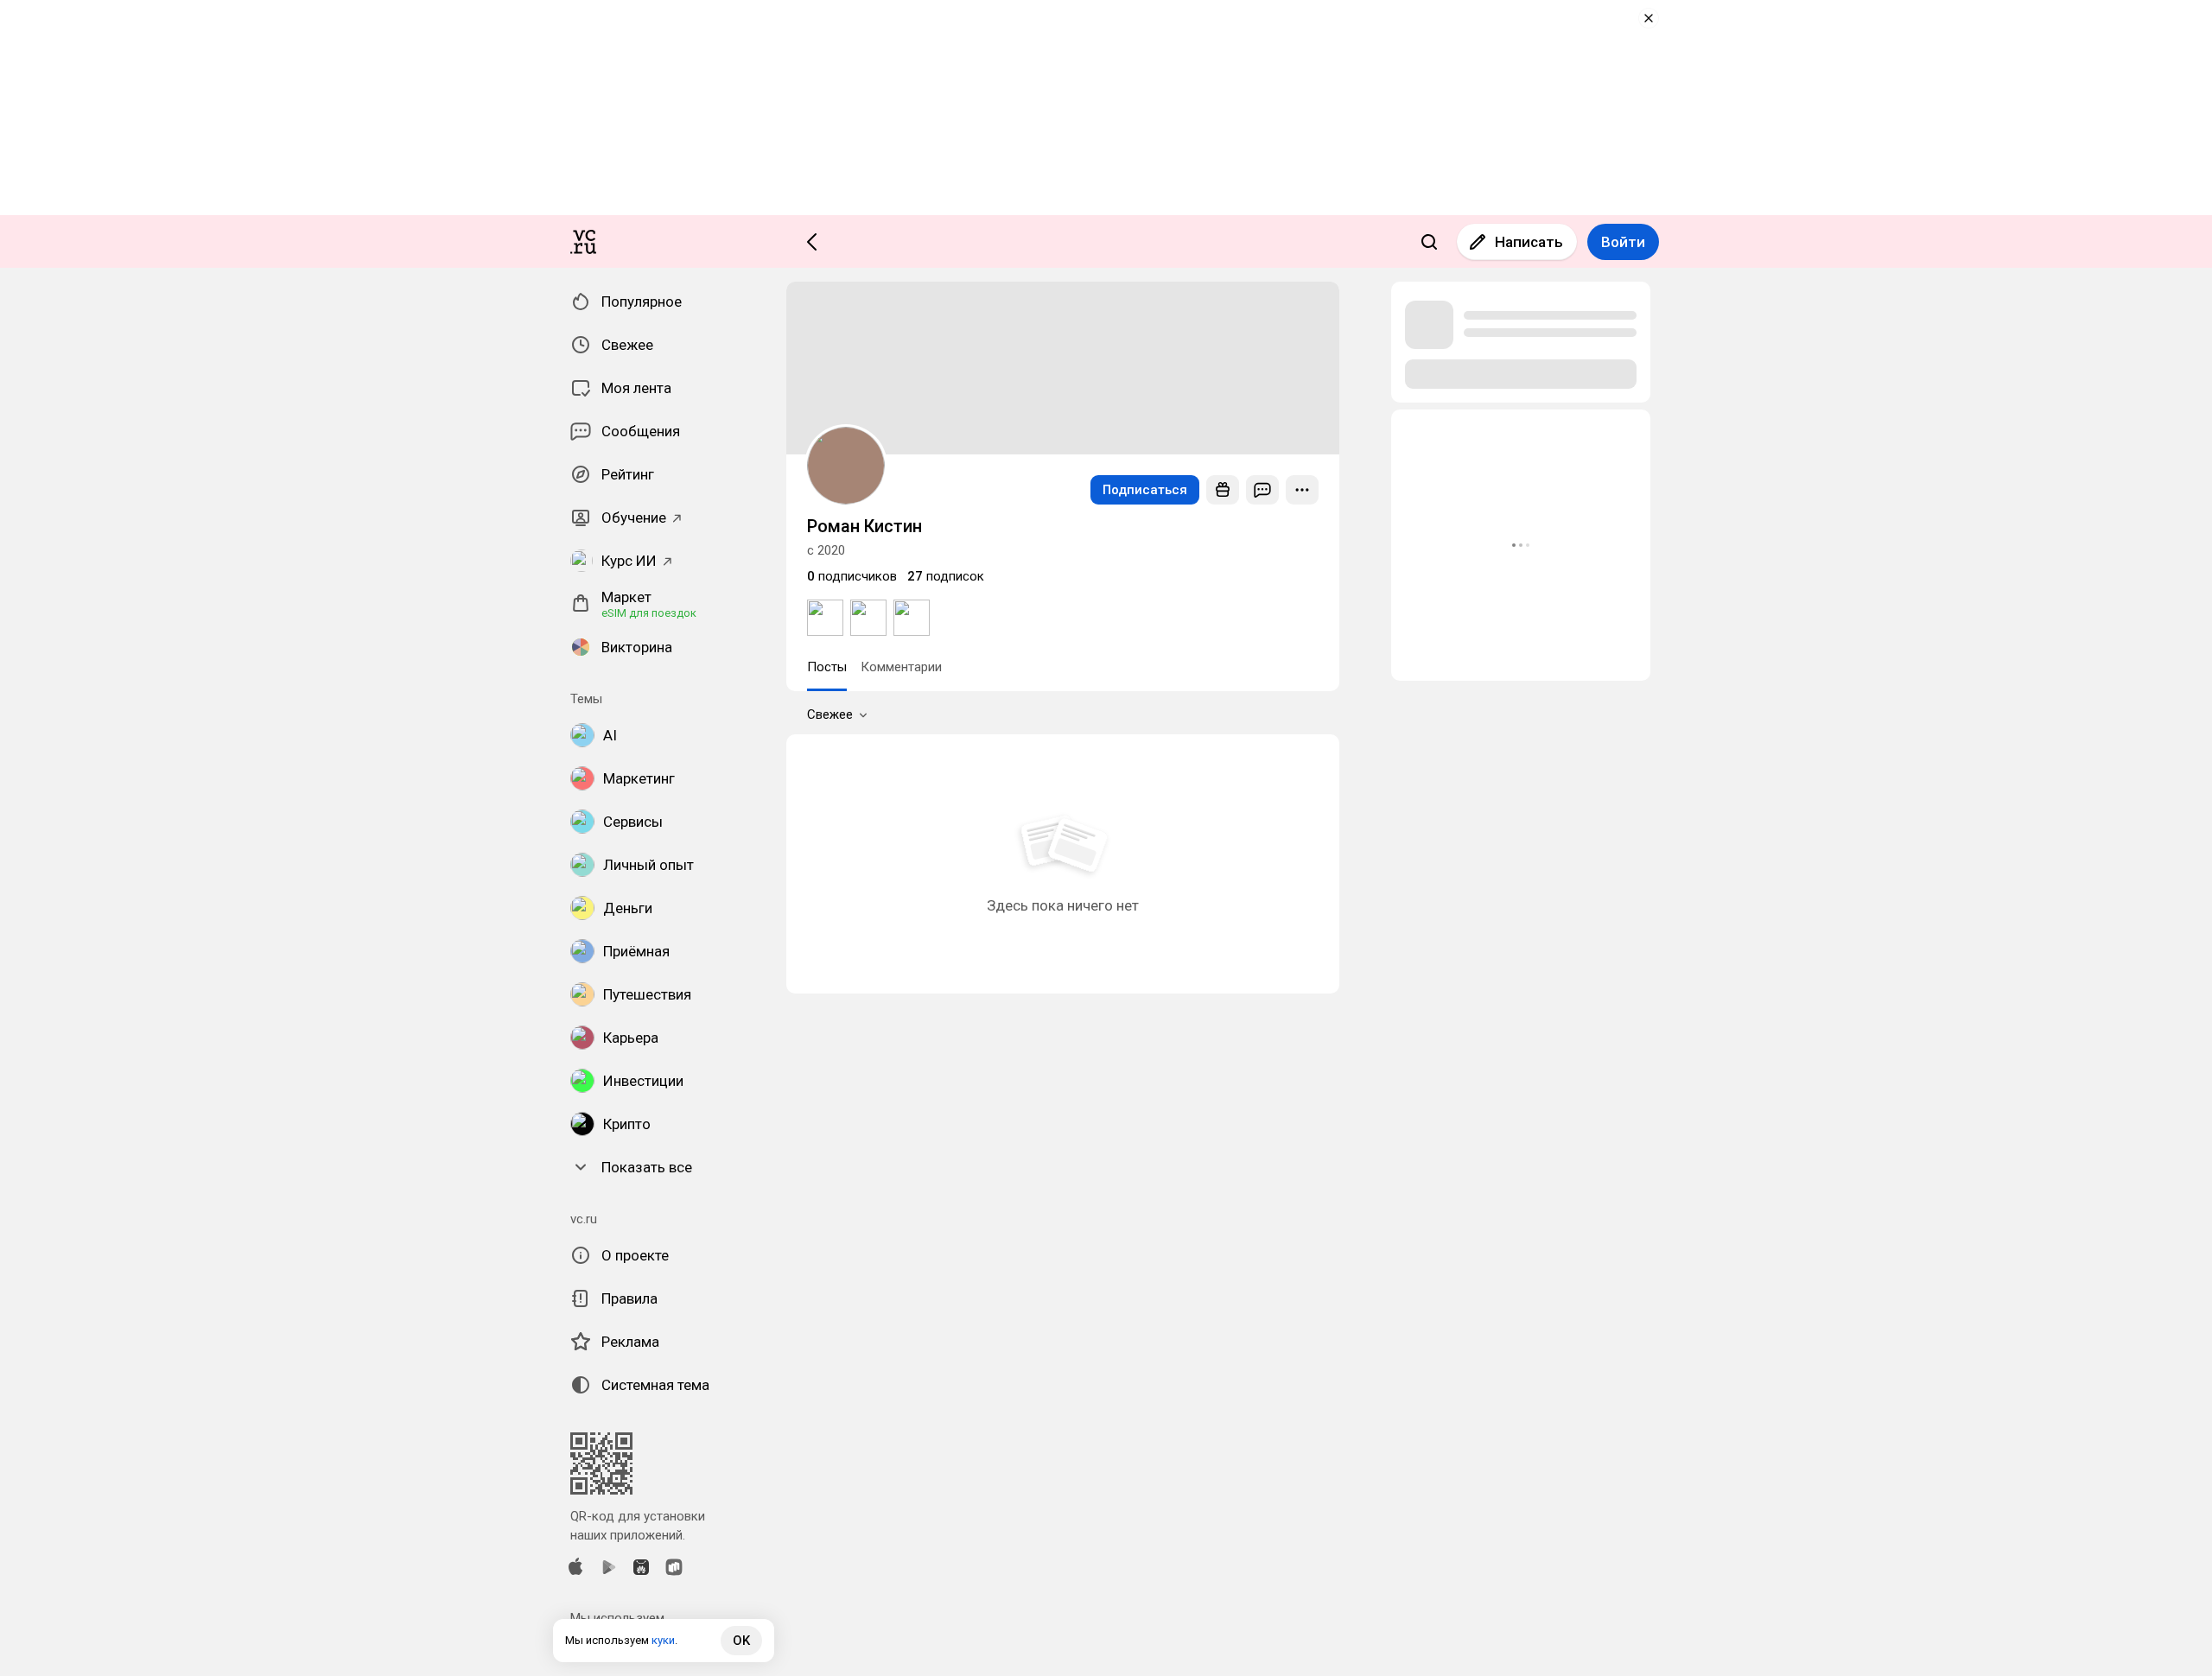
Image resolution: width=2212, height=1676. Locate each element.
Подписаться (1145, 490)
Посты (827, 667)
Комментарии (901, 667)
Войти (1623, 242)
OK (741, 1641)
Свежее (830, 714)
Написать (1529, 242)
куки (663, 1640)
